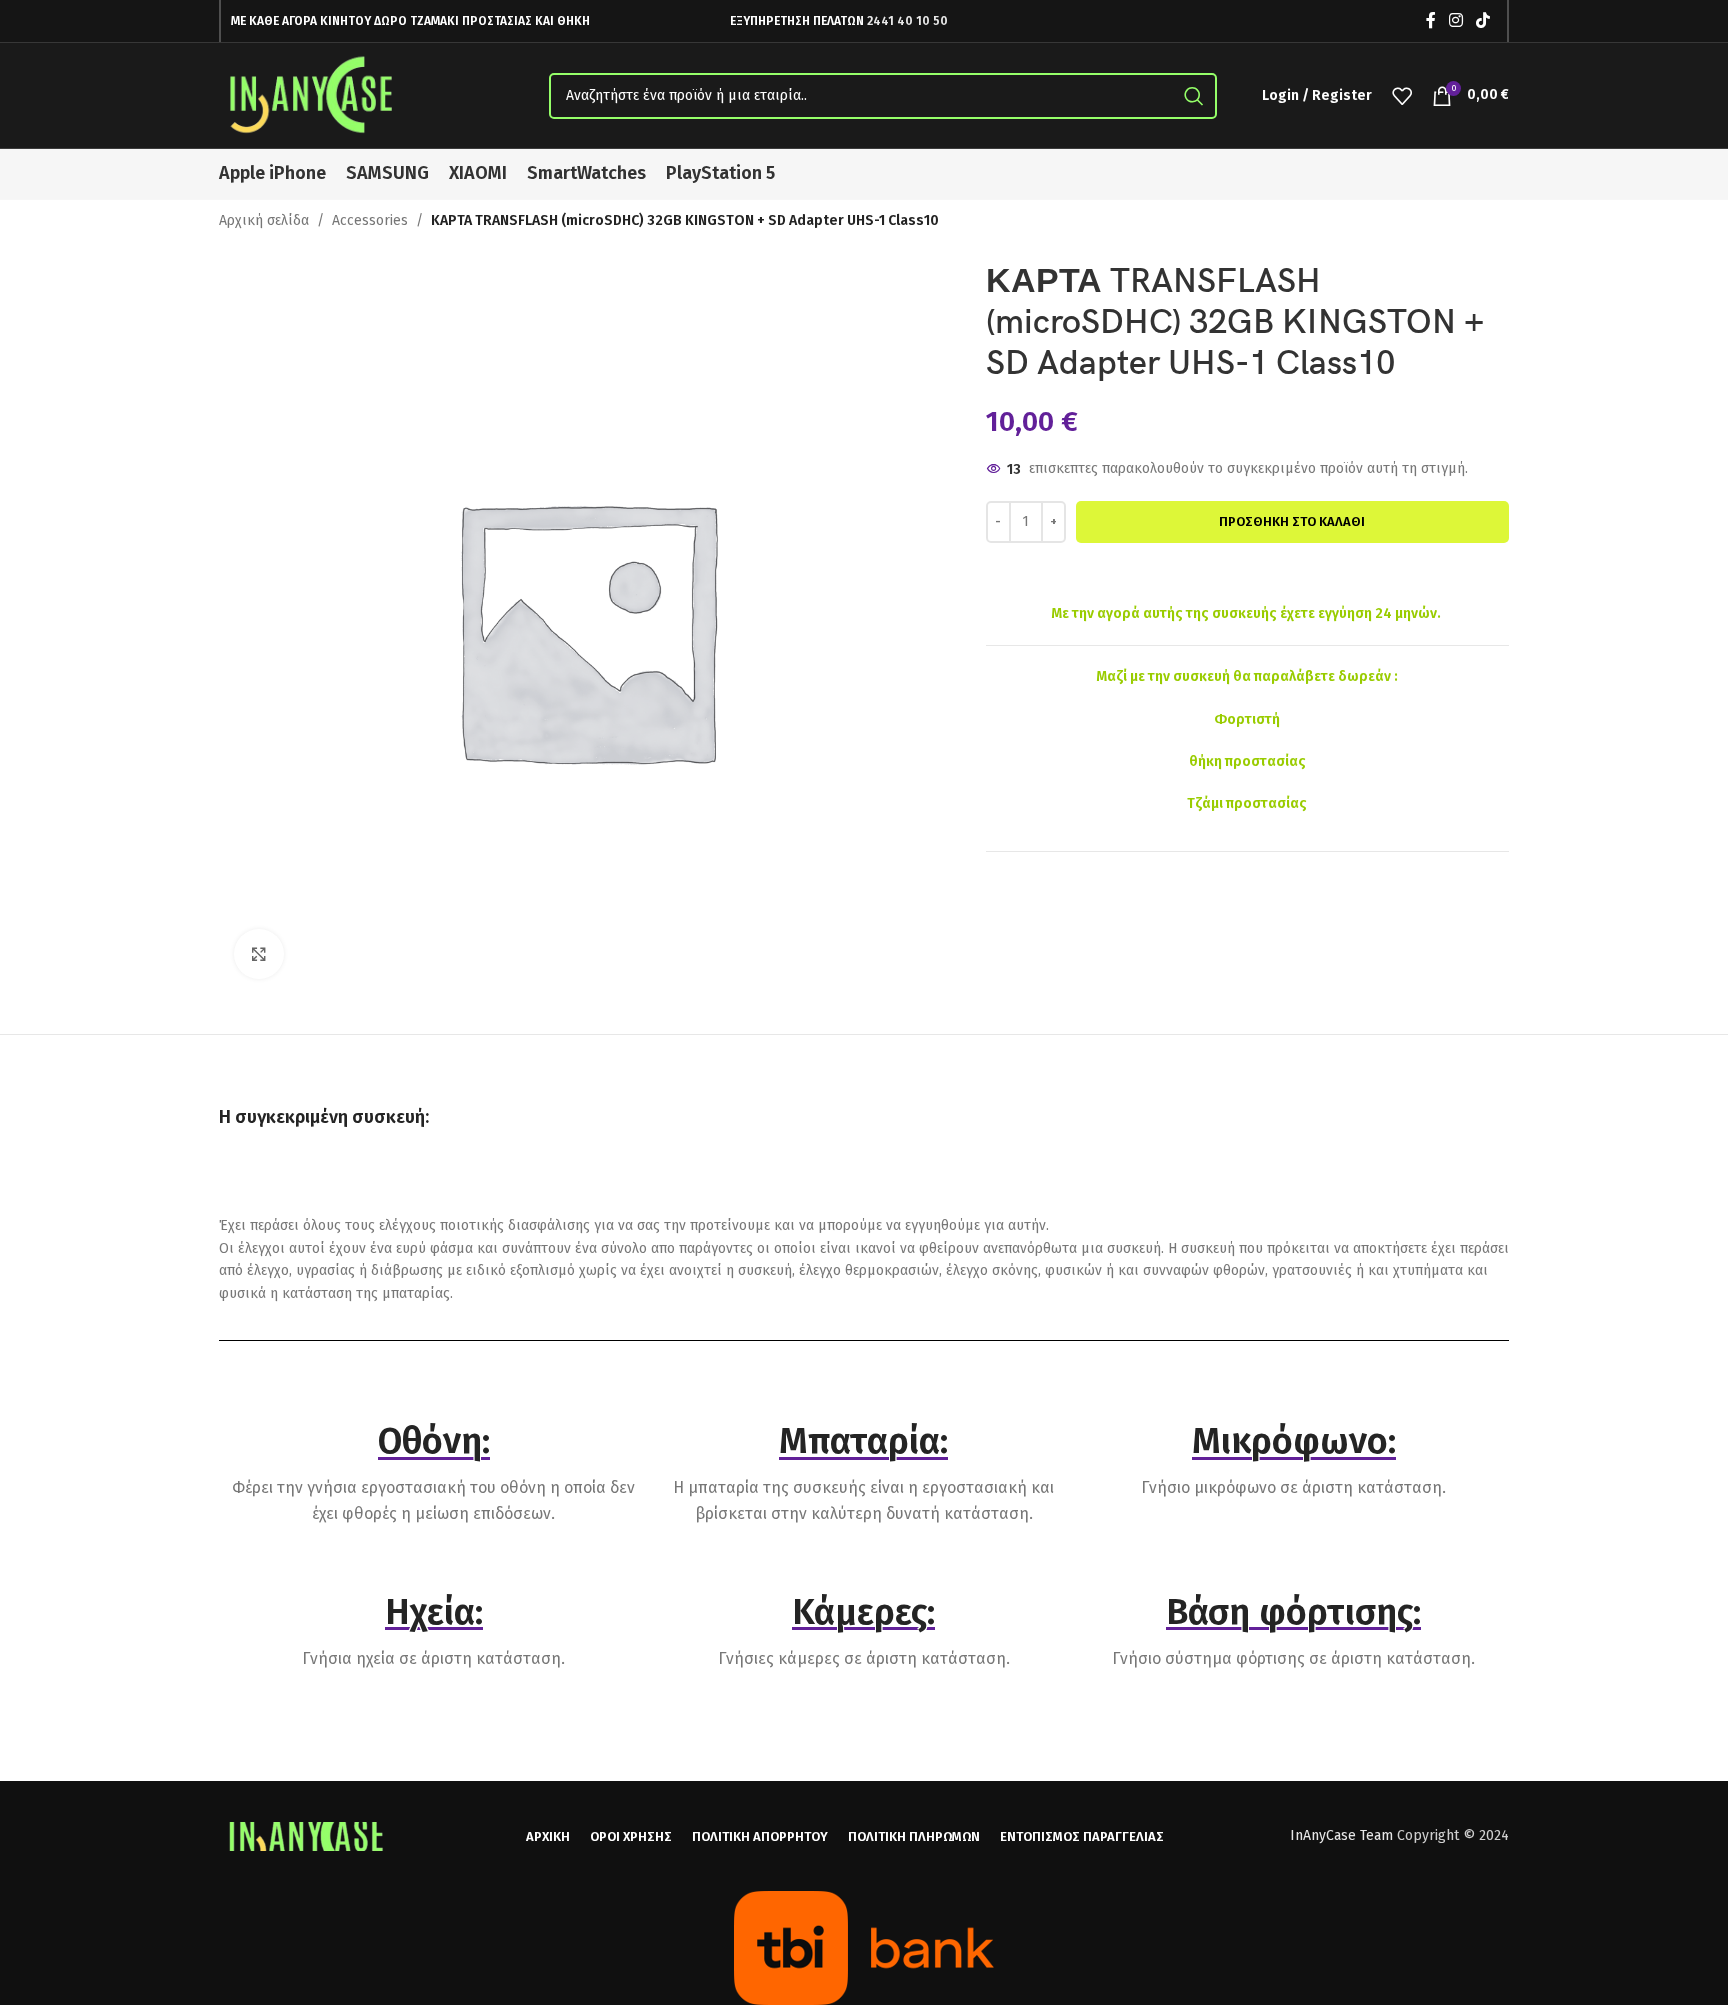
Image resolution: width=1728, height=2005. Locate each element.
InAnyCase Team (1341, 1835)
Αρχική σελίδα (264, 220)
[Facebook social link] (1430, 20)
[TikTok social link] (1483, 20)
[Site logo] (314, 94)
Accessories (370, 220)
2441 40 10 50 (907, 21)
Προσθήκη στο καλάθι (1292, 521)
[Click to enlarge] (259, 954)
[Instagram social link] (1455, 20)
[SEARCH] (1194, 96)
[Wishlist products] (1402, 96)
